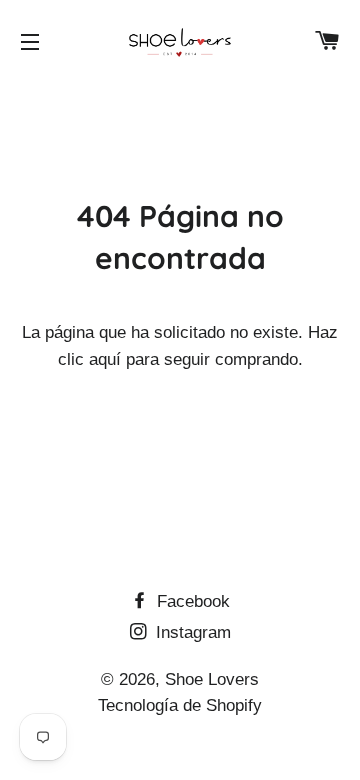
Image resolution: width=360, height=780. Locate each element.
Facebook (191, 601)
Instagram (191, 632)
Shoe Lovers (212, 679)
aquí (105, 359)
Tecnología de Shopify (180, 705)
